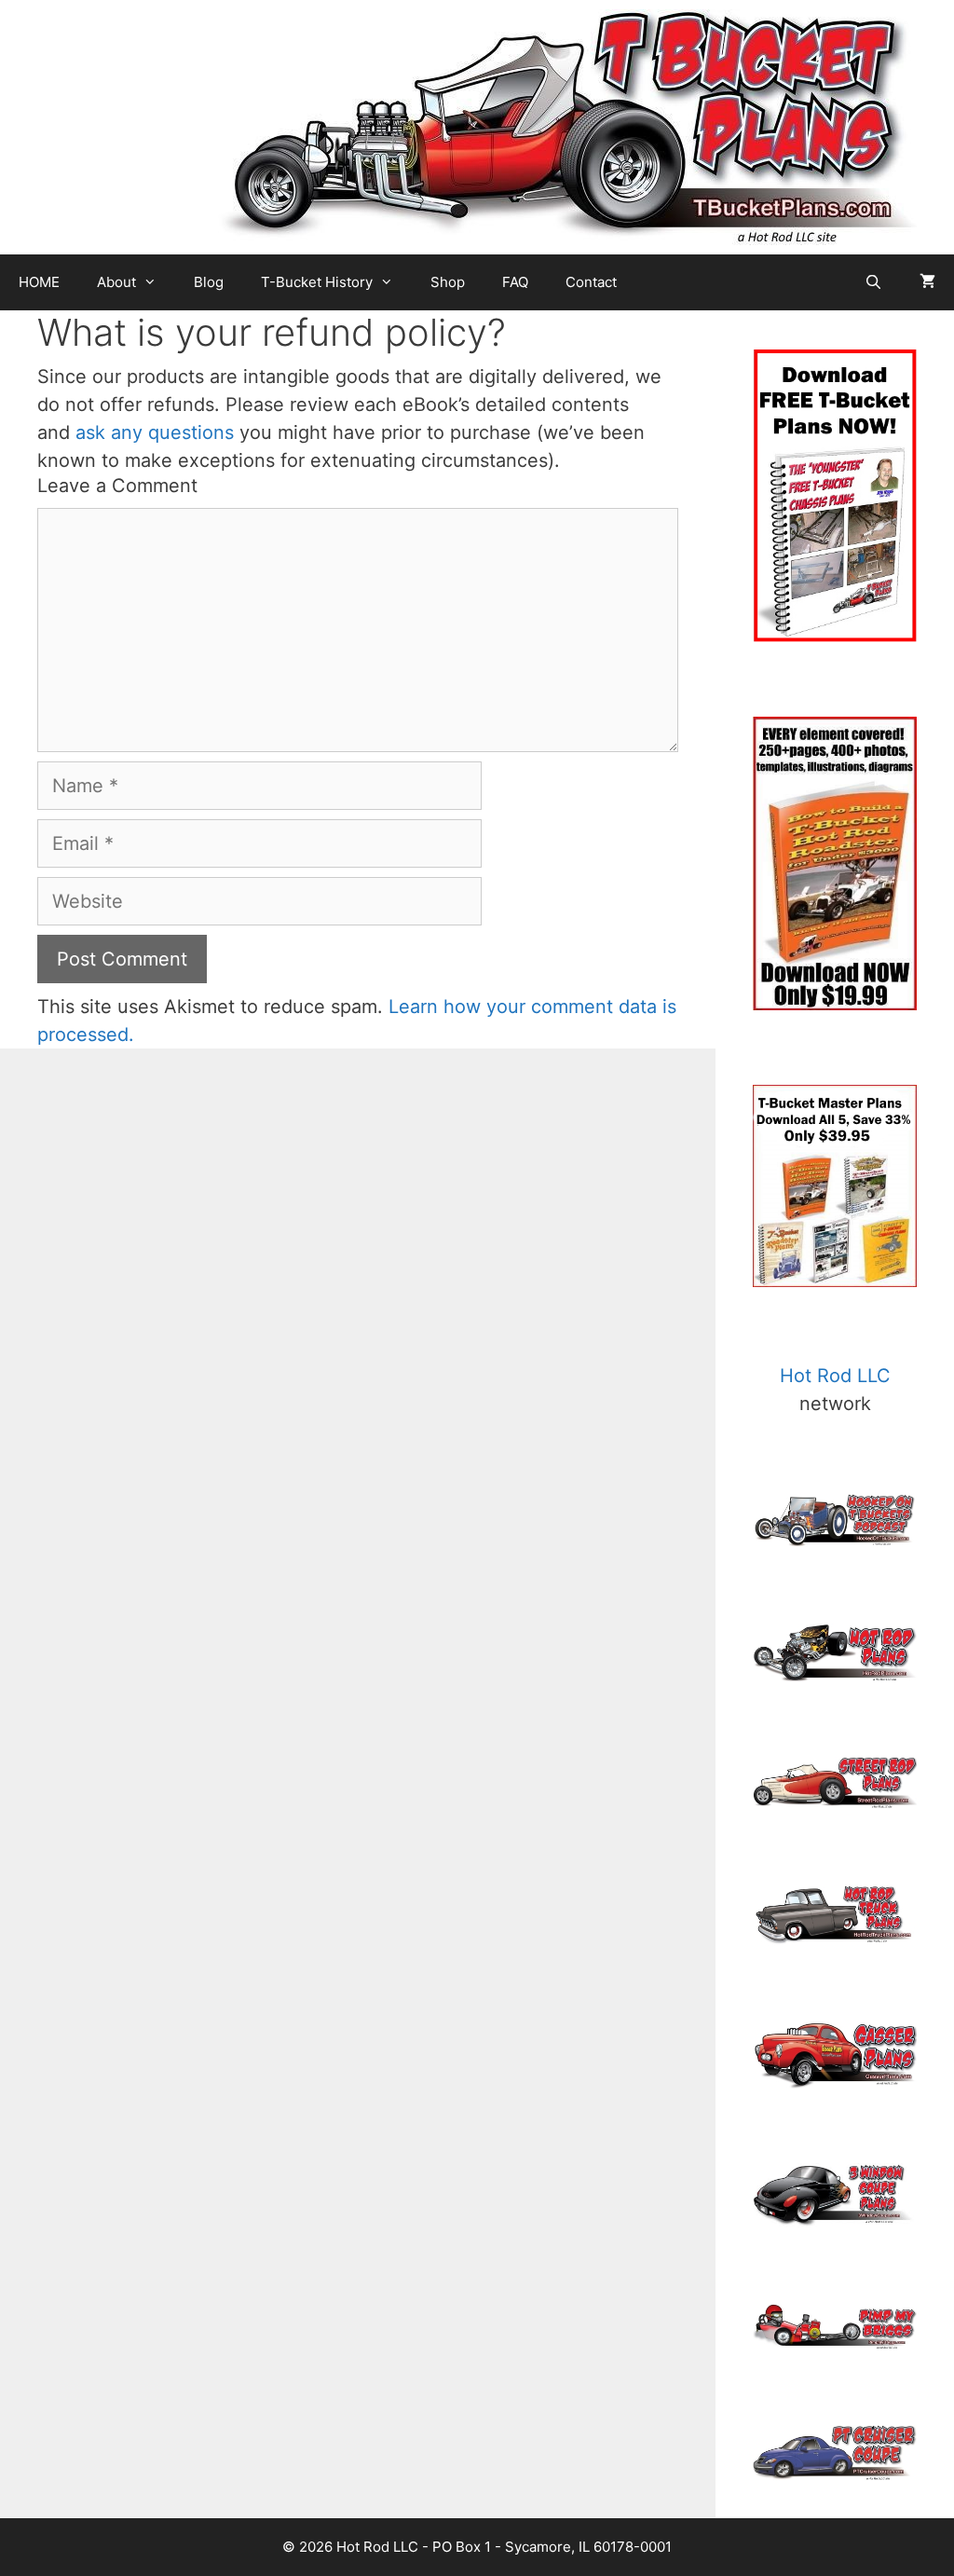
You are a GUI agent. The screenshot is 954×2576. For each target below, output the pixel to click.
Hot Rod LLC (835, 1376)
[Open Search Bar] (873, 282)
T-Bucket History (317, 282)
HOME (39, 282)
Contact (591, 282)
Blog (209, 282)
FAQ (515, 282)
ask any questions (155, 432)
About (116, 282)
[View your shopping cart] (927, 282)
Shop (448, 282)
